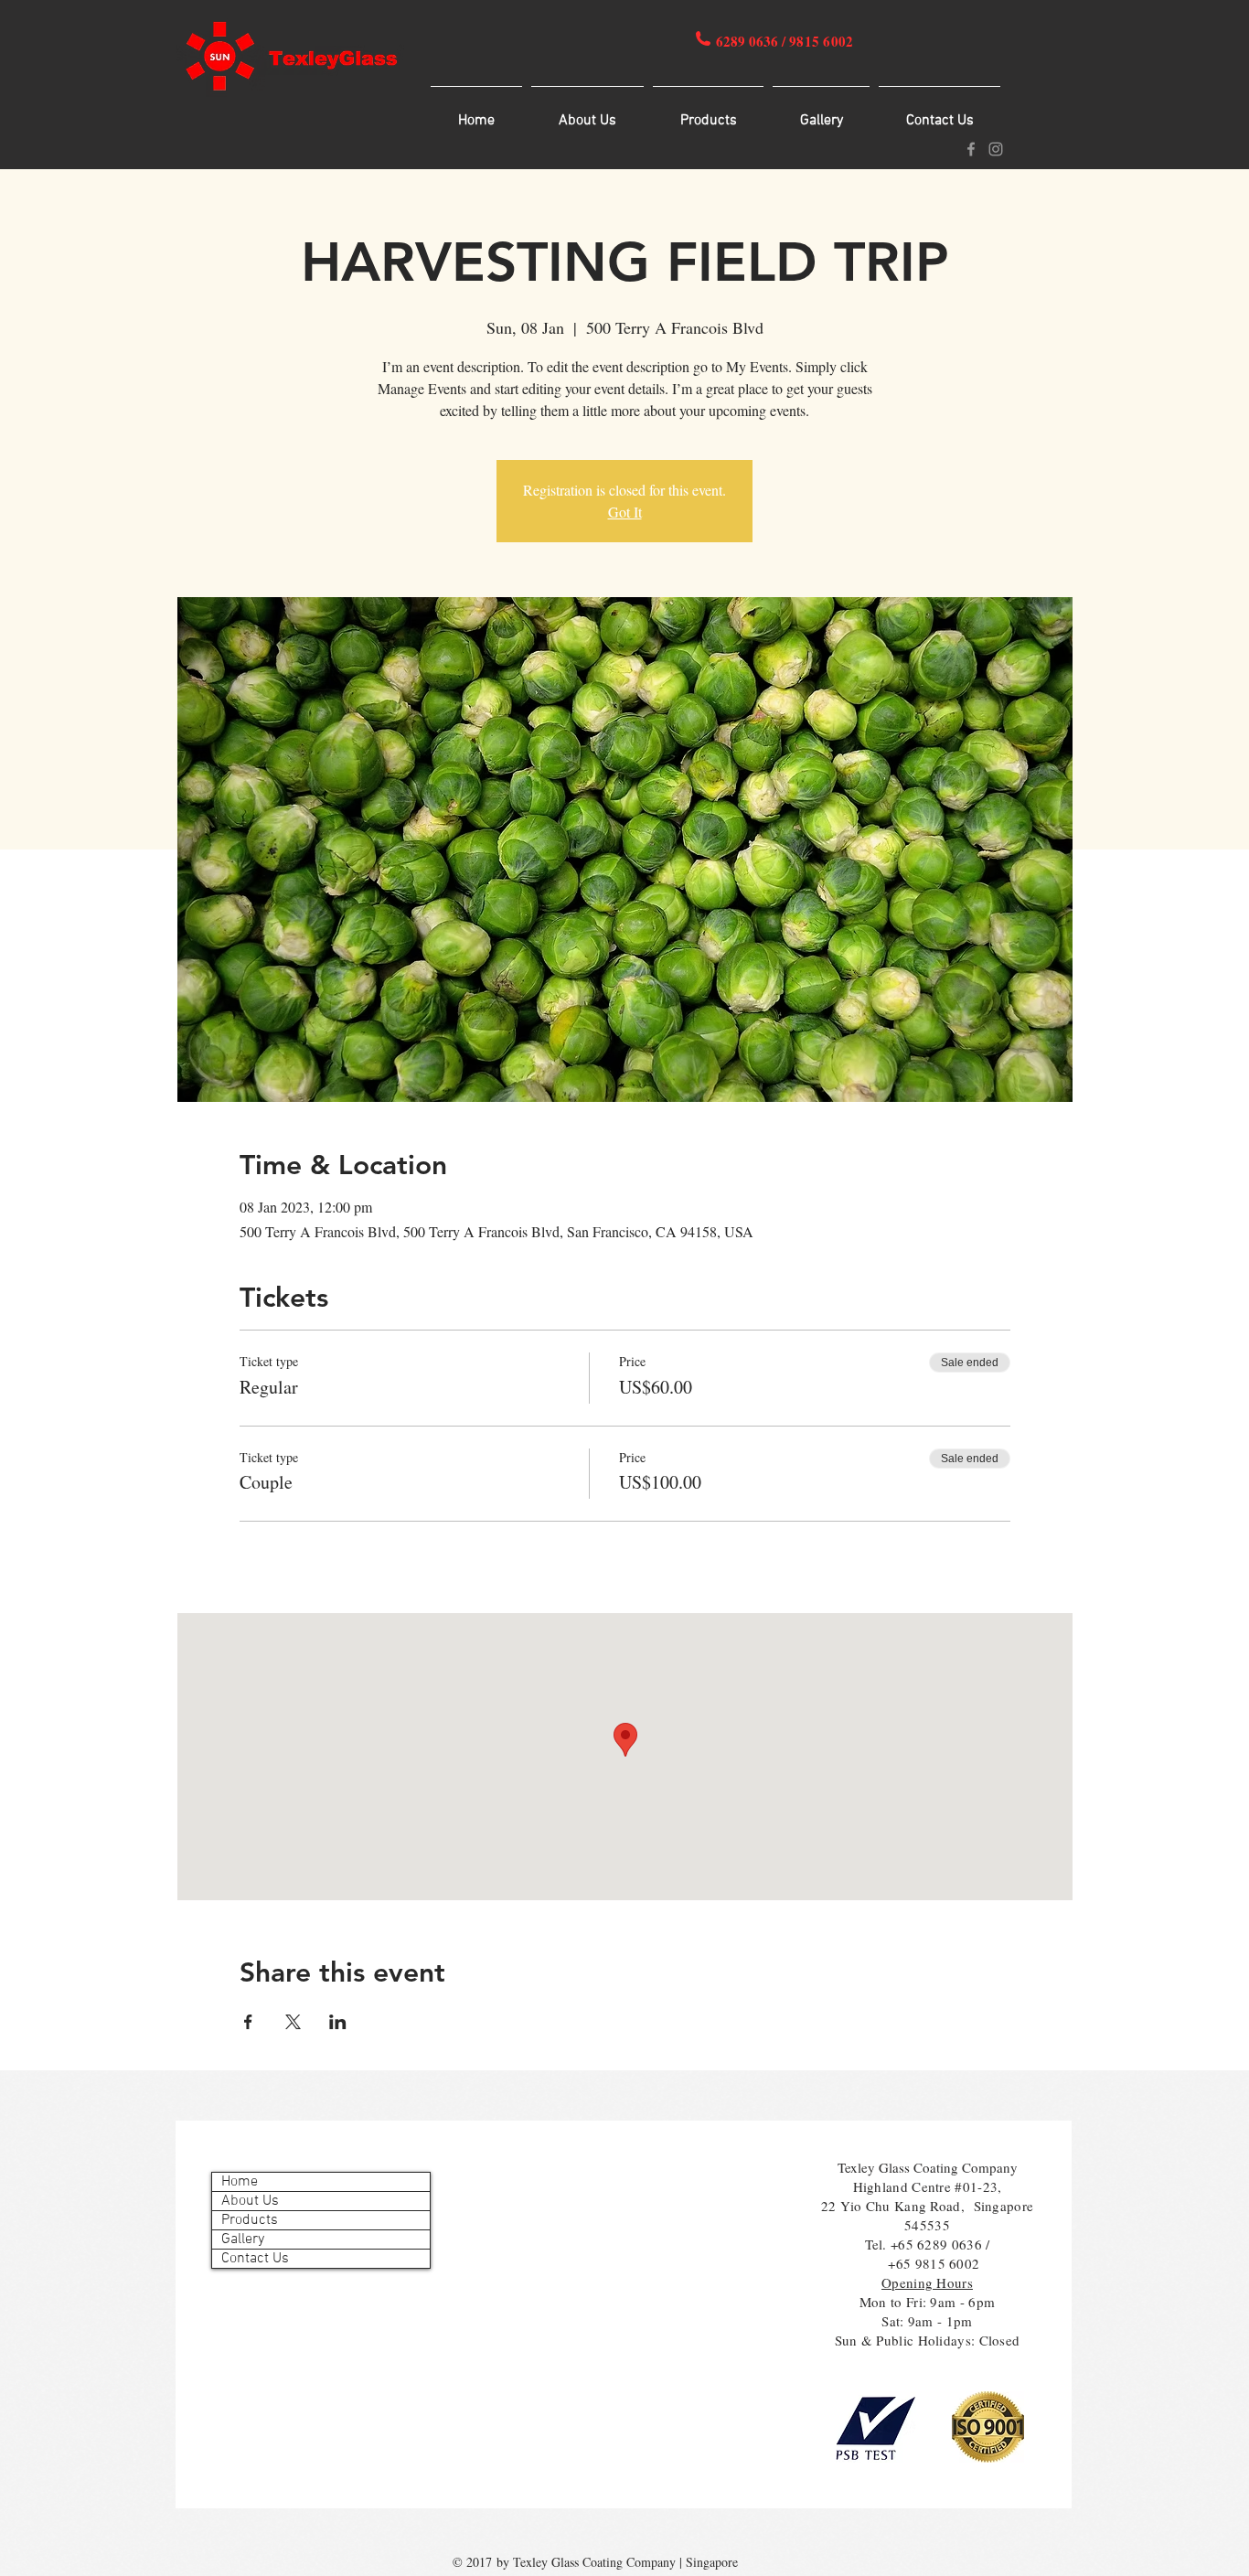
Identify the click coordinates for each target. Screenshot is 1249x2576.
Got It (625, 512)
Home (240, 2182)
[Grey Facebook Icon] (971, 149)
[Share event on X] (293, 2022)
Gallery (243, 2239)
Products (250, 2220)
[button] (708, 113)
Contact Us (255, 2259)
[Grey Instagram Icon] (996, 149)
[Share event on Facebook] (248, 2022)
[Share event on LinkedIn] (338, 2022)
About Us (250, 2201)
